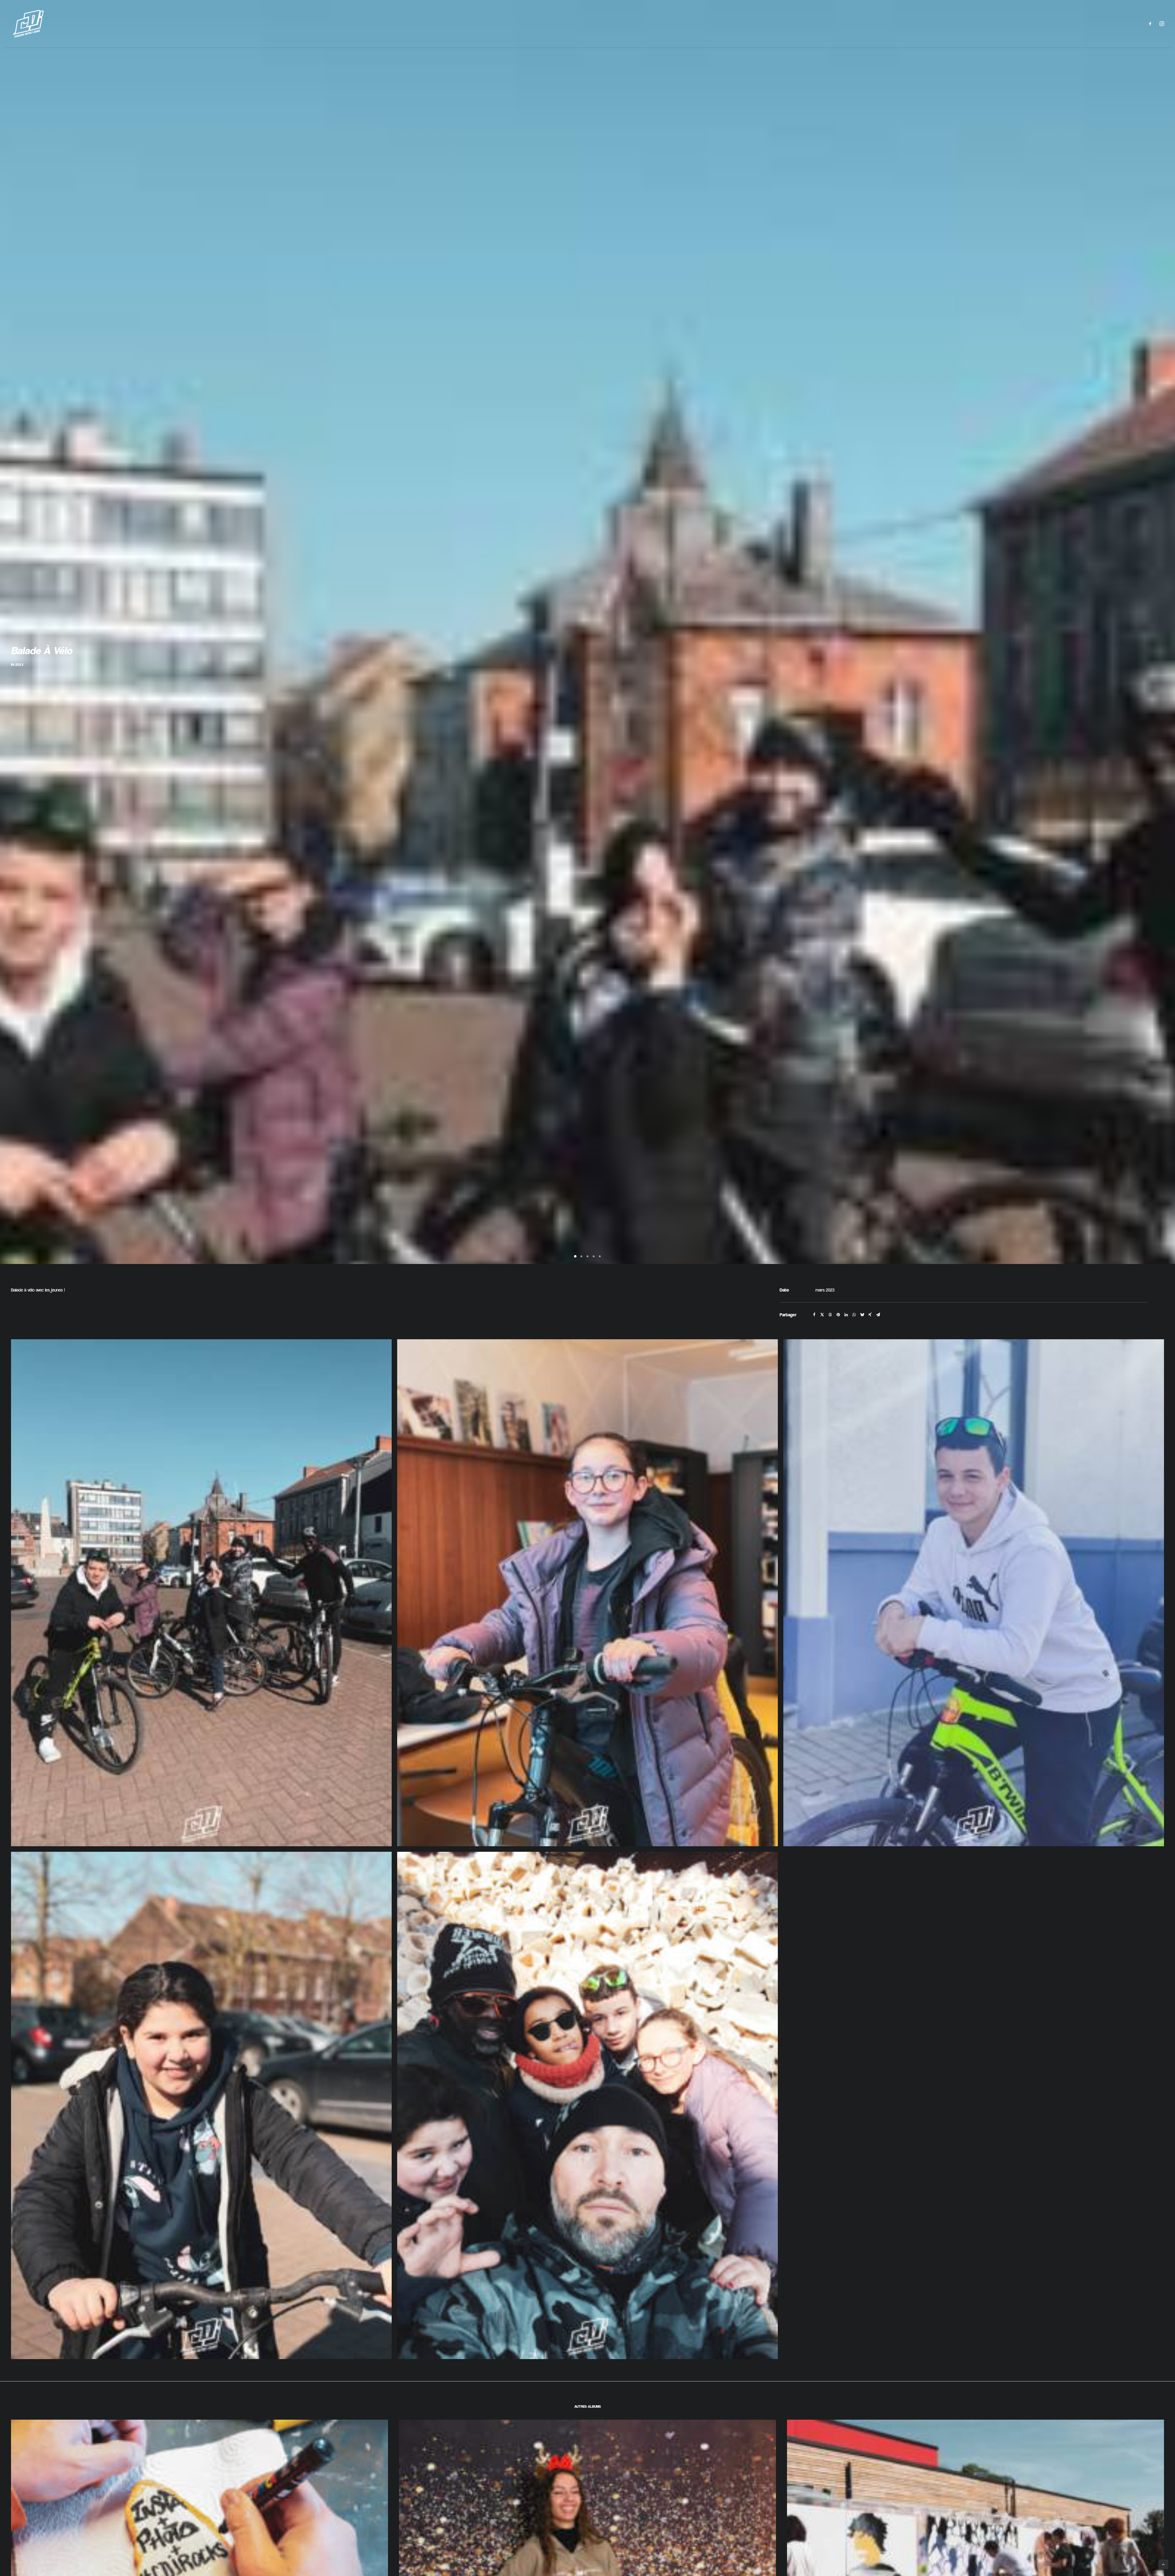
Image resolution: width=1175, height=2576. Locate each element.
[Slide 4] (594, 1281)
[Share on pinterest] (838, 1339)
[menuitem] (1152, 24)
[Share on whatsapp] (854, 1339)
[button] (1152, 24)
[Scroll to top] (1163, 2564)
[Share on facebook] (814, 1339)
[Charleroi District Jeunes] (28, 24)
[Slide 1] (575, 1281)
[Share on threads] (830, 1339)
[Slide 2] (581, 1281)
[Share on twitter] (822, 1339)
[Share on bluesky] (862, 1339)
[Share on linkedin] (846, 1339)
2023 (19, 677)
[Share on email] (878, 1339)
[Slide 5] (600, 1281)
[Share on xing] (870, 1339)
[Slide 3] (587, 1281)
